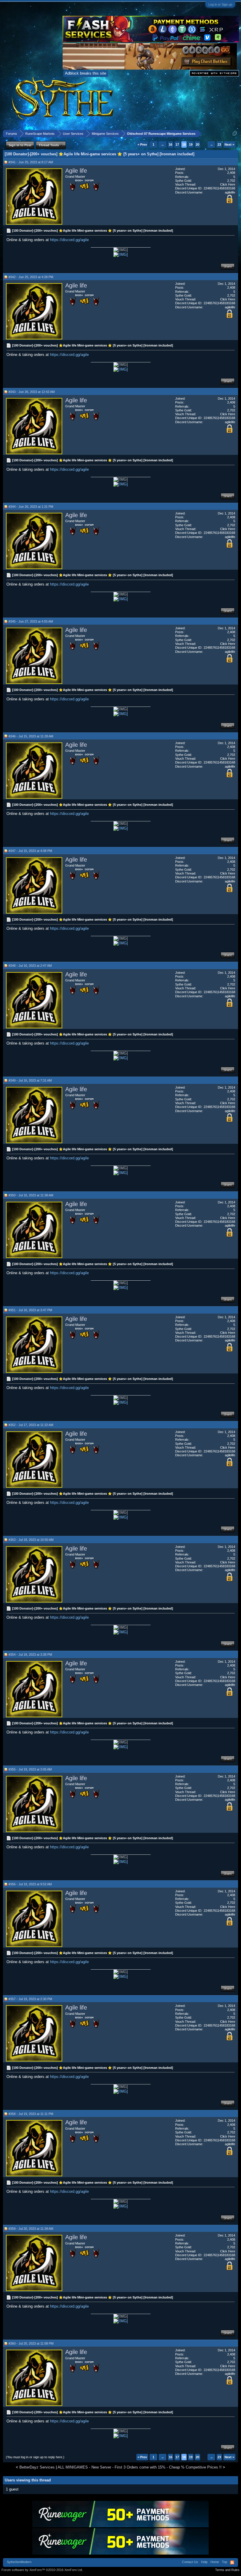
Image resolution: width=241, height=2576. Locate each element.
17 (177, 144)
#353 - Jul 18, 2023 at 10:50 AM (31, 1540)
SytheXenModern (19, 2562)
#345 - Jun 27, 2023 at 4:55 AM (31, 621)
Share (228, 266)
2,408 (231, 173)
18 (184, 144)
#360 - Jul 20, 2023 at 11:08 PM (31, 2343)
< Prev (142, 144)
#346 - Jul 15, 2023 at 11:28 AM (31, 736)
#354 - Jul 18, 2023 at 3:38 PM (30, 1654)
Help (204, 2562)
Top (225, 2562)
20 (198, 144)
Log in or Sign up (220, 4)
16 (170, 144)
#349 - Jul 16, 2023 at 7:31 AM (30, 1080)
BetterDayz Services (37, 2467)
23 (219, 144)
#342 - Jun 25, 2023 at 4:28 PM (31, 277)
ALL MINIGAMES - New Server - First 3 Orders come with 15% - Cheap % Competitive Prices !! (140, 2467)
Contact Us (190, 2562)
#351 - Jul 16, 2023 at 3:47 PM (30, 1310)
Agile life (76, 171)
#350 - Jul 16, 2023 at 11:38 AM (31, 1195)
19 (191, 144)
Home (215, 2562)
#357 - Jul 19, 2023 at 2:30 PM (30, 1999)
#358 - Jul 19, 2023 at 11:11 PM (31, 2114)
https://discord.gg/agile (69, 240)
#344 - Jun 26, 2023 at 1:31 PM (31, 507)
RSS (232, 2562)
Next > (229, 144)
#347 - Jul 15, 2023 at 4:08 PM (30, 851)
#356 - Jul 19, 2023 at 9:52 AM (30, 1884)
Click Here (228, 184)
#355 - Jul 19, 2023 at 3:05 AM (30, 1769)
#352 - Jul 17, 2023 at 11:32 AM (31, 1425)
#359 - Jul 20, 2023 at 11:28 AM (31, 2229)
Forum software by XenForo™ (42, 2570)
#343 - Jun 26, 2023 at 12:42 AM (32, 392)
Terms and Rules (227, 2570)
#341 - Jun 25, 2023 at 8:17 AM (31, 162)
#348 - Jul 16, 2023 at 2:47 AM (30, 966)
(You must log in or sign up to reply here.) (35, 2457)
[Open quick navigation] (235, 133)
